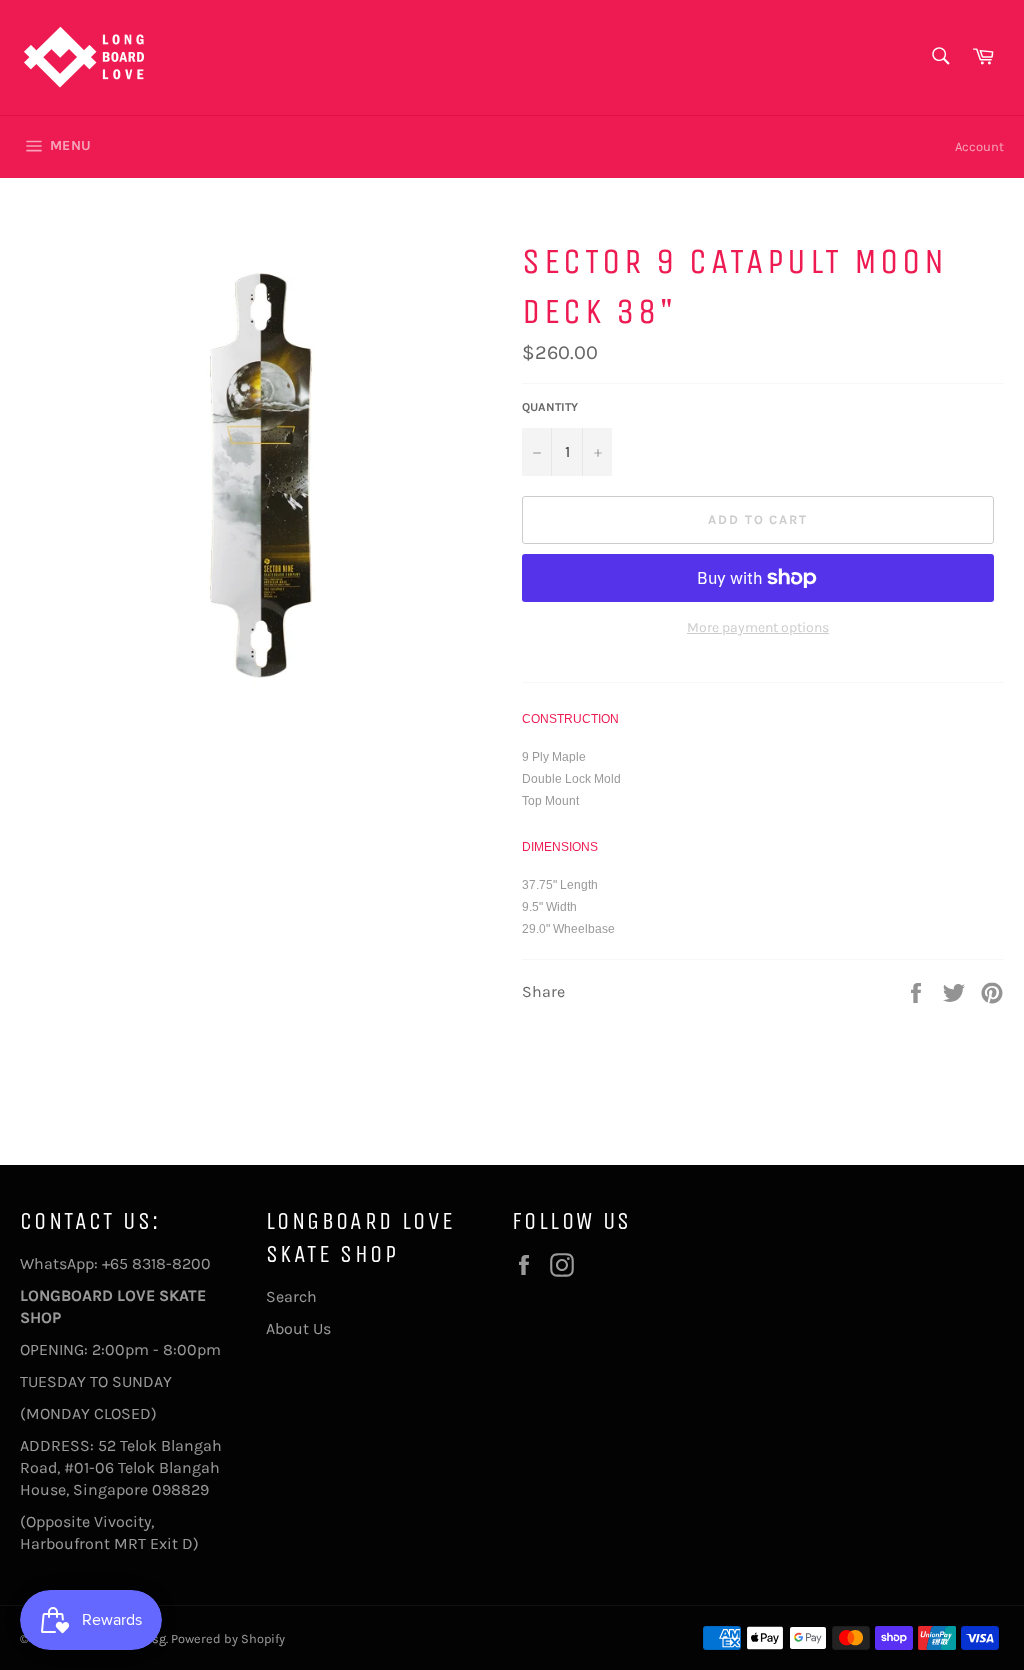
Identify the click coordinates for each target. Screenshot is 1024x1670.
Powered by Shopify (228, 1638)
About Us (298, 1328)
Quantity (550, 407)
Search (291, 1296)
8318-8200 (171, 1263)
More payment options (758, 627)
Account (979, 146)
